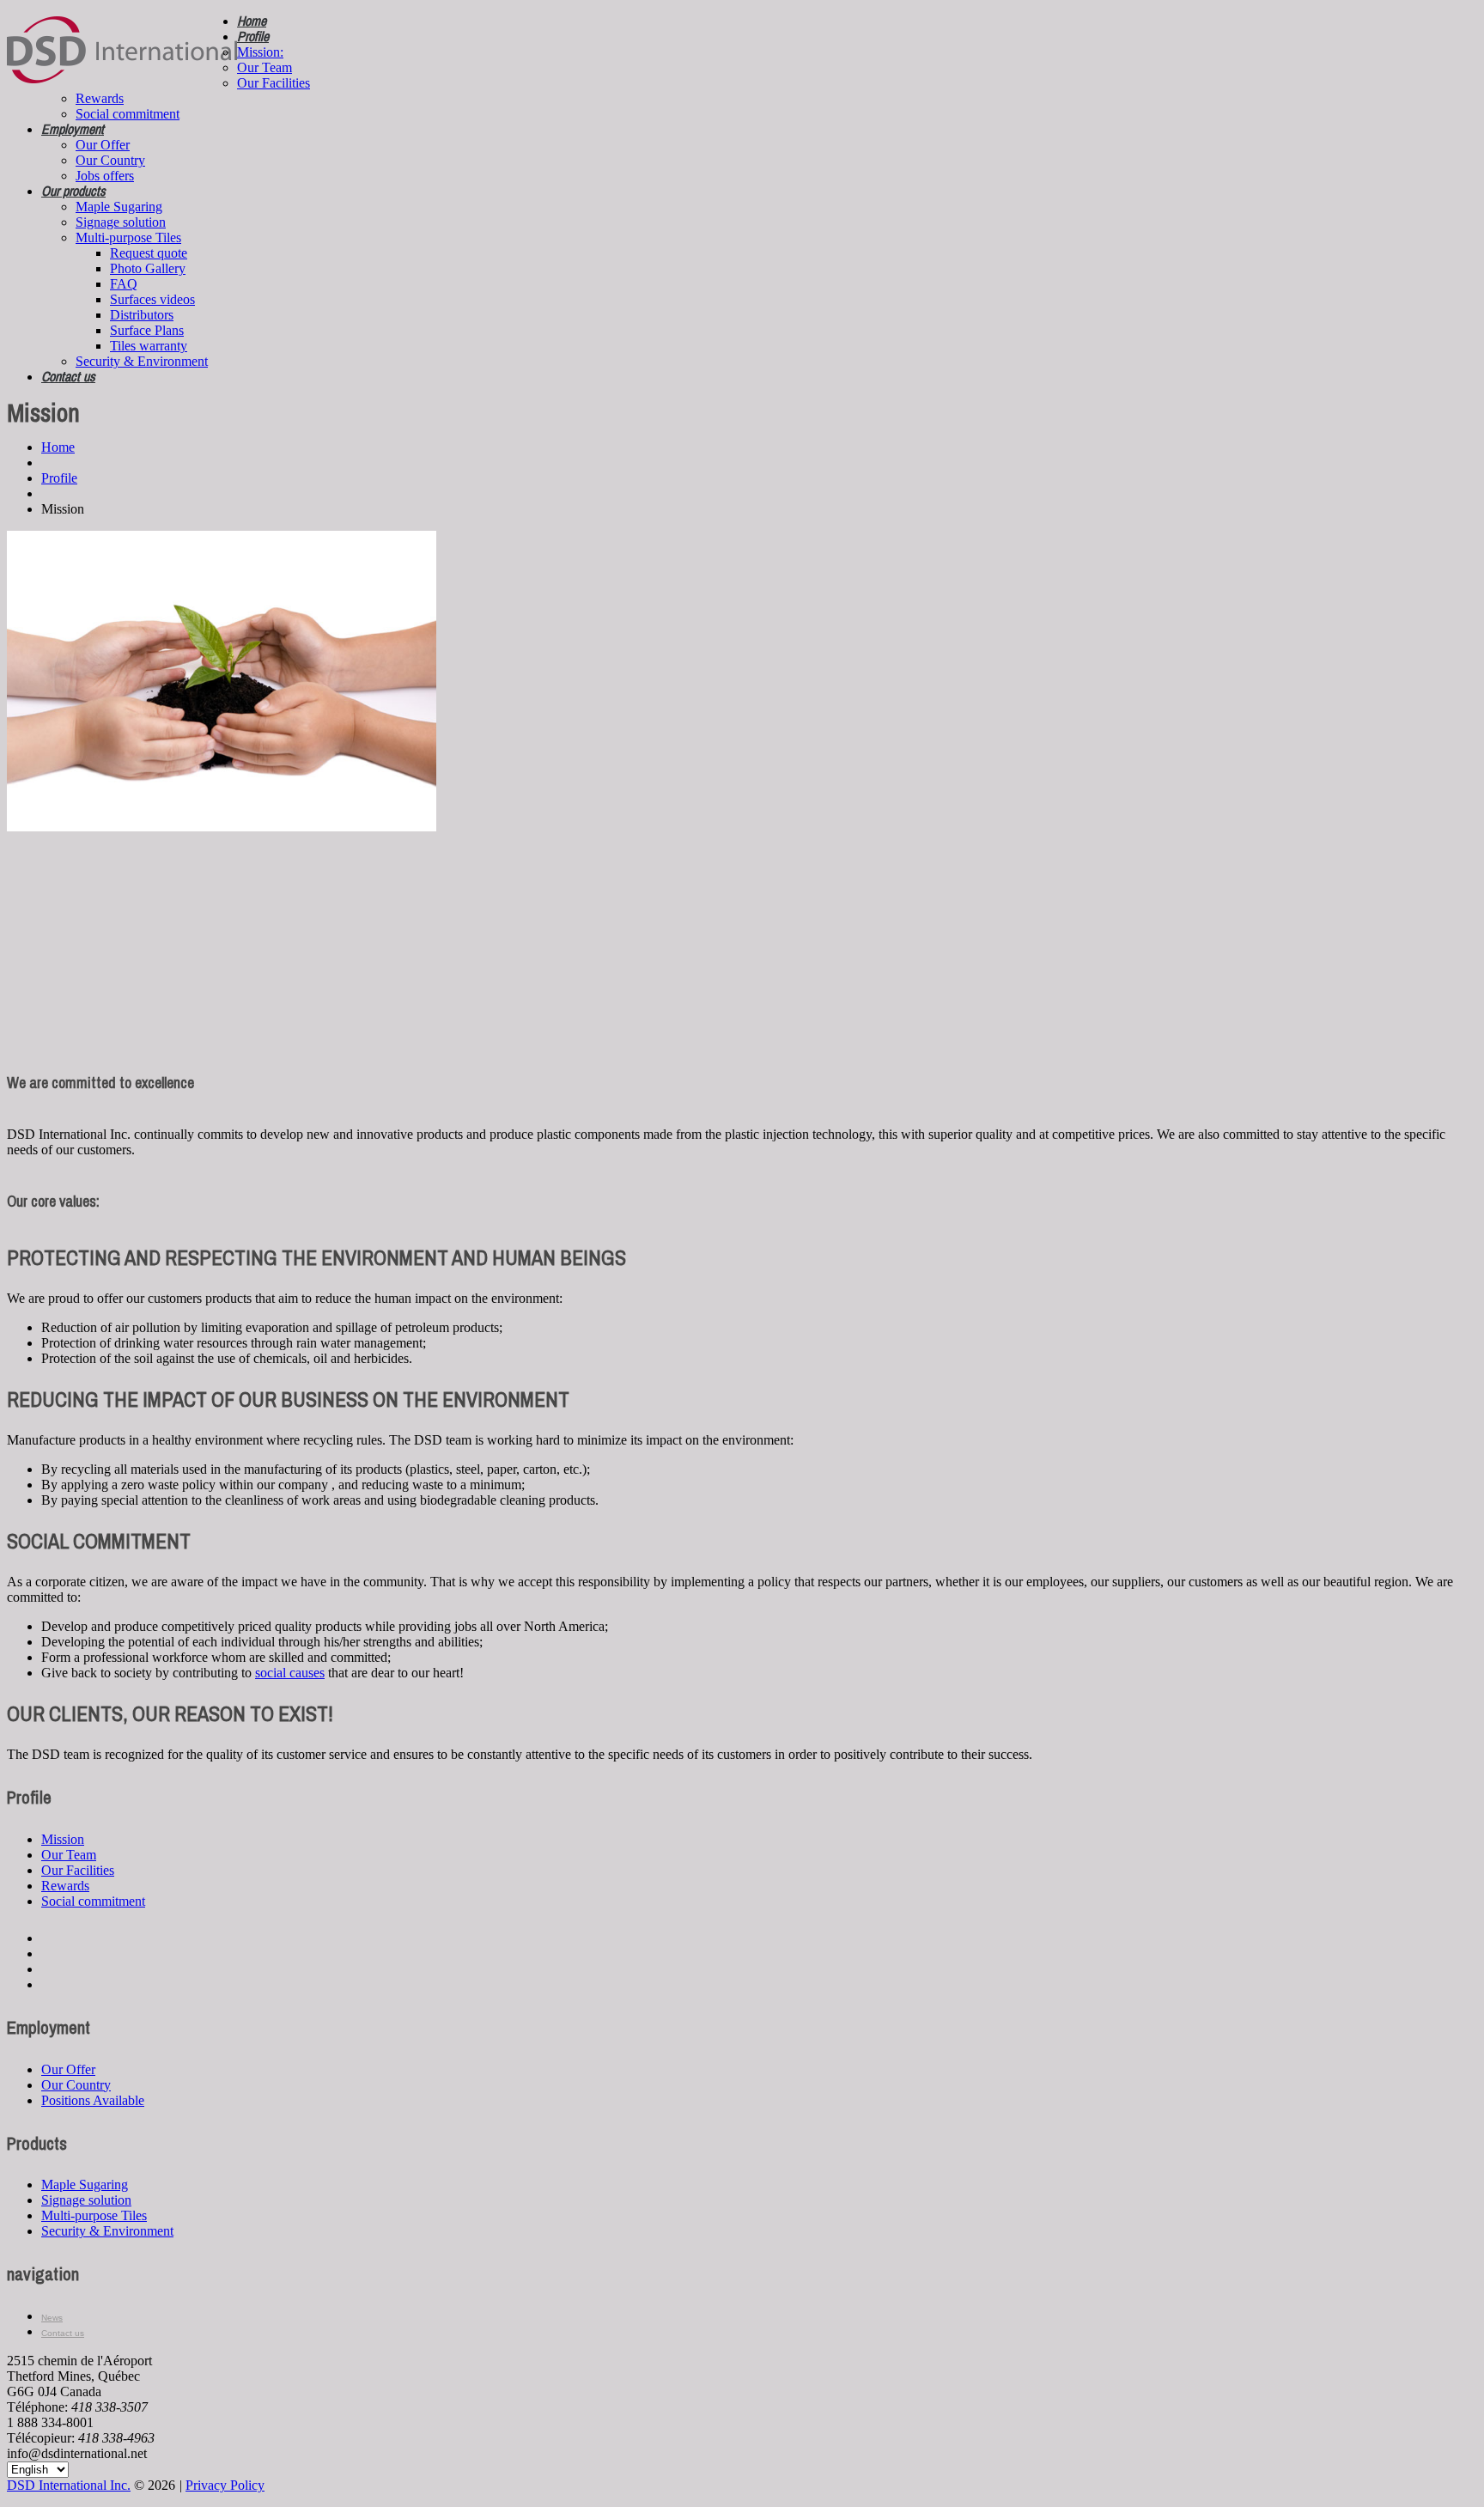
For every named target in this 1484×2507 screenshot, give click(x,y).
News (52, 2318)
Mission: (260, 52)
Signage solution (121, 222)
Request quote (149, 253)
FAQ (124, 284)
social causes (290, 1673)
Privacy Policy (225, 2485)
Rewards (100, 98)
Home (252, 21)
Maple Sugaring (119, 207)
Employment (73, 129)
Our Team (265, 67)
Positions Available (93, 2100)
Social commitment (128, 114)
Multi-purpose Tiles (128, 237)
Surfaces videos (152, 299)
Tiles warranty (149, 346)
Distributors (142, 315)
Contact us (68, 376)
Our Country (110, 160)
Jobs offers (105, 176)
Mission (63, 1839)
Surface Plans (147, 330)
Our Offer (103, 145)
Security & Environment (142, 361)
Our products (73, 191)
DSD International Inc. (69, 2485)
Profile (253, 36)
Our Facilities (274, 83)
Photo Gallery (148, 268)
